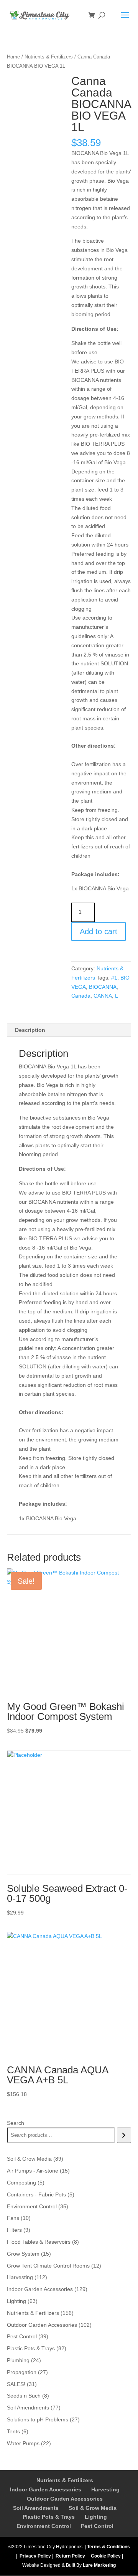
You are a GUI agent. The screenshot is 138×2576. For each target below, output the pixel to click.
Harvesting (105, 2489)
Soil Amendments (36, 2508)
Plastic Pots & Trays (49, 2517)
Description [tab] (30, 1030)
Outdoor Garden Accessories (65, 2499)
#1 (114, 978)
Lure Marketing (99, 2565)
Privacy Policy (35, 2556)
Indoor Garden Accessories (46, 2489)
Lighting (96, 2517)
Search (16, 2123)
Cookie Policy (106, 2556)
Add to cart (99, 931)
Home (13, 57)
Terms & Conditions (108, 2547)
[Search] (124, 2135)
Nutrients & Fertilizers (49, 57)
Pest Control (97, 2526)
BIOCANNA (103, 987)
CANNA (103, 996)
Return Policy (70, 2556)
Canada (81, 996)
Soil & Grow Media (93, 2508)
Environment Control (44, 2526)
